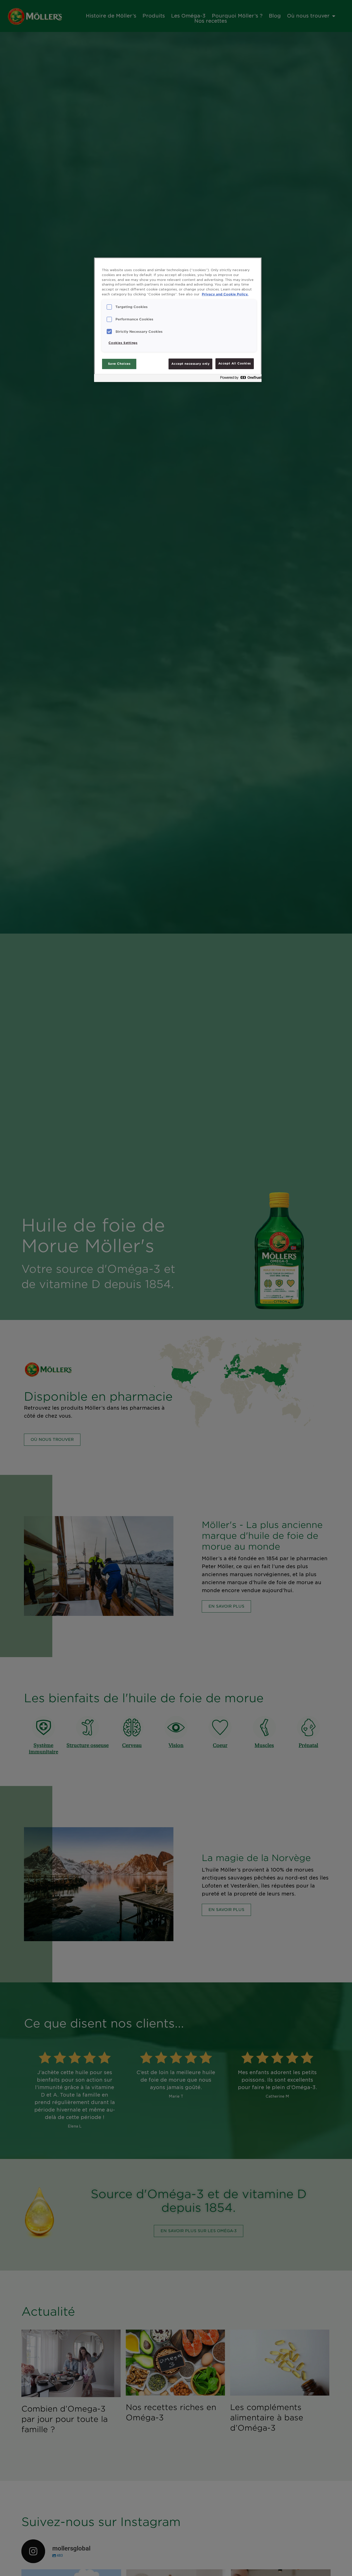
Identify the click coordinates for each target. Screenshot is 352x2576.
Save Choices (119, 364)
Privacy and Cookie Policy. (225, 294)
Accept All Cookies (235, 364)
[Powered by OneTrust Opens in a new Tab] (239, 379)
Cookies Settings (123, 343)
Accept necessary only (190, 364)
